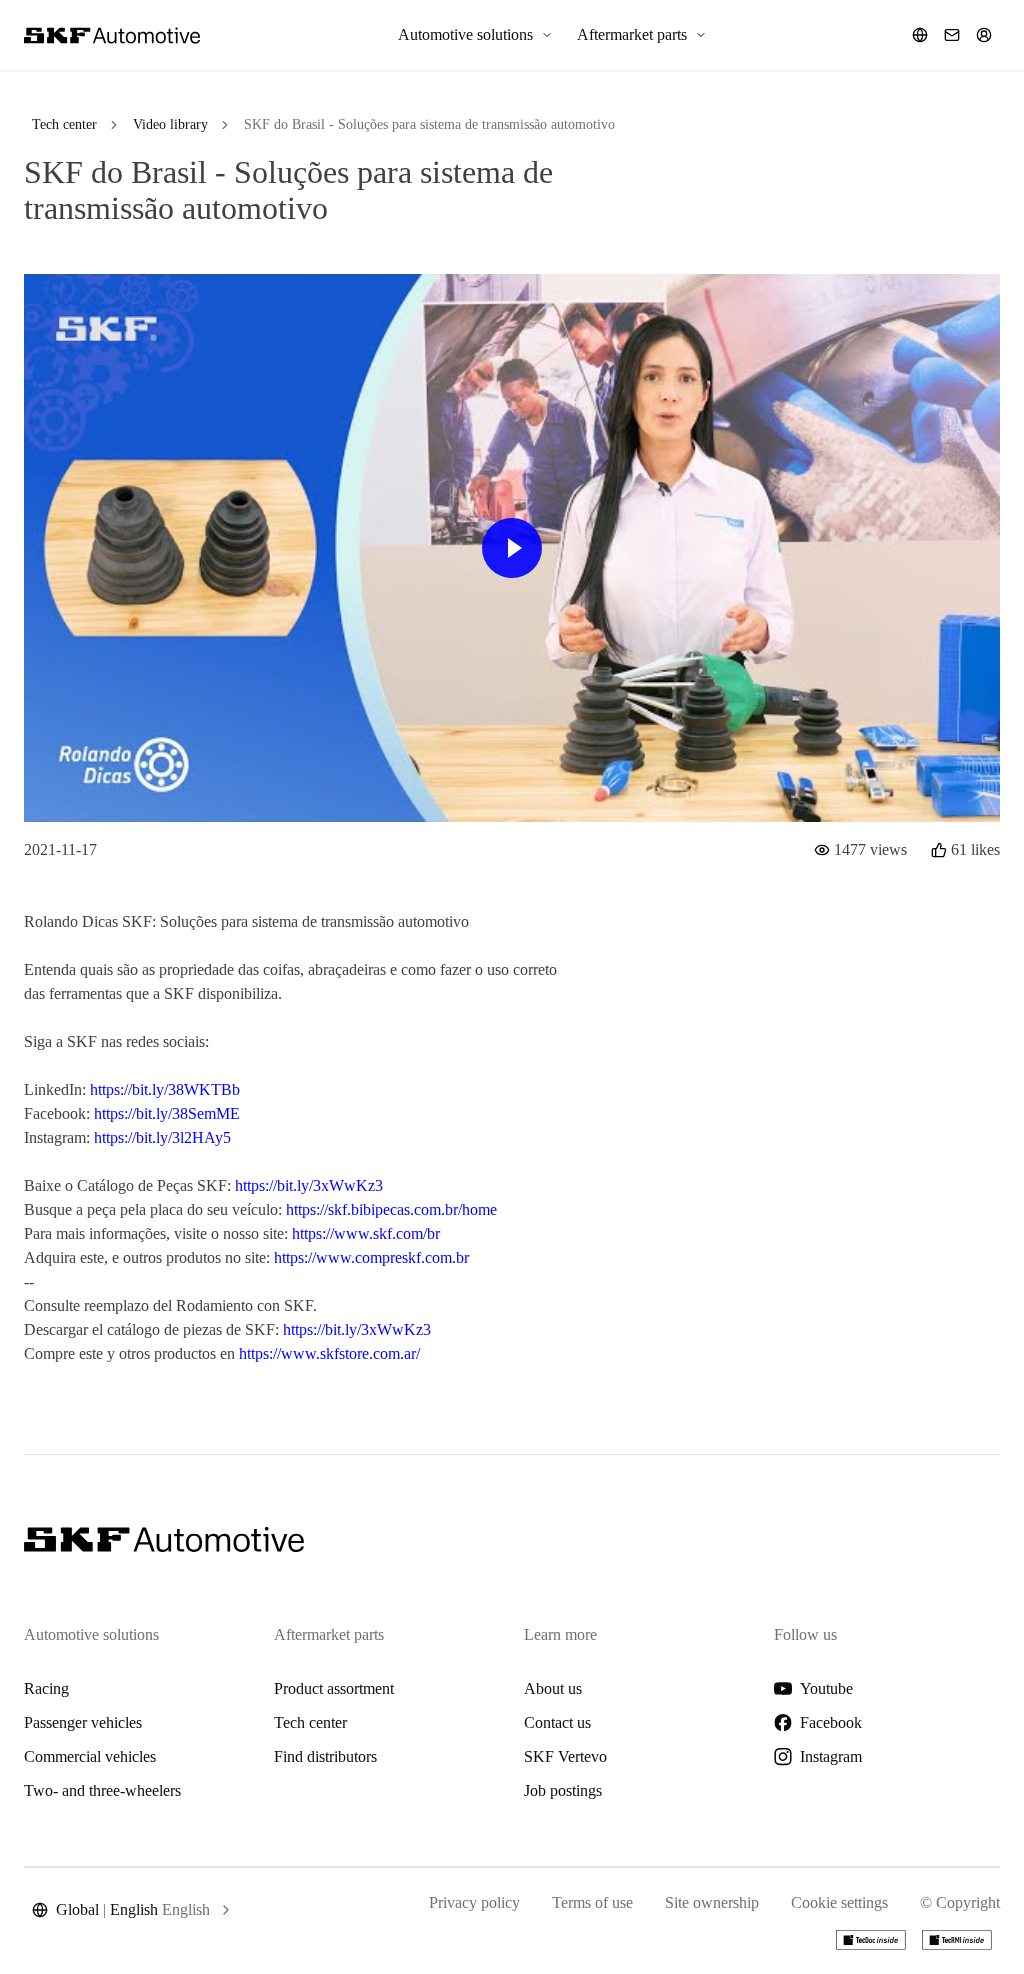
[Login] (984, 35)
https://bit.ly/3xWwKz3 (309, 1185)
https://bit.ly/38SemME (167, 1113)
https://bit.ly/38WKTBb (165, 1089)
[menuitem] (475, 35)
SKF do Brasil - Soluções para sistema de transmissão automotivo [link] (429, 124)
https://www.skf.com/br (366, 1233)
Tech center (64, 124)
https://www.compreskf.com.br (371, 1257)
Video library (170, 124)
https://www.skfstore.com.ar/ (329, 1353)
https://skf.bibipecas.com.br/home (391, 1209)
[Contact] (952, 35)
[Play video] (512, 548)
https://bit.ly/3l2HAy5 (162, 1137)
